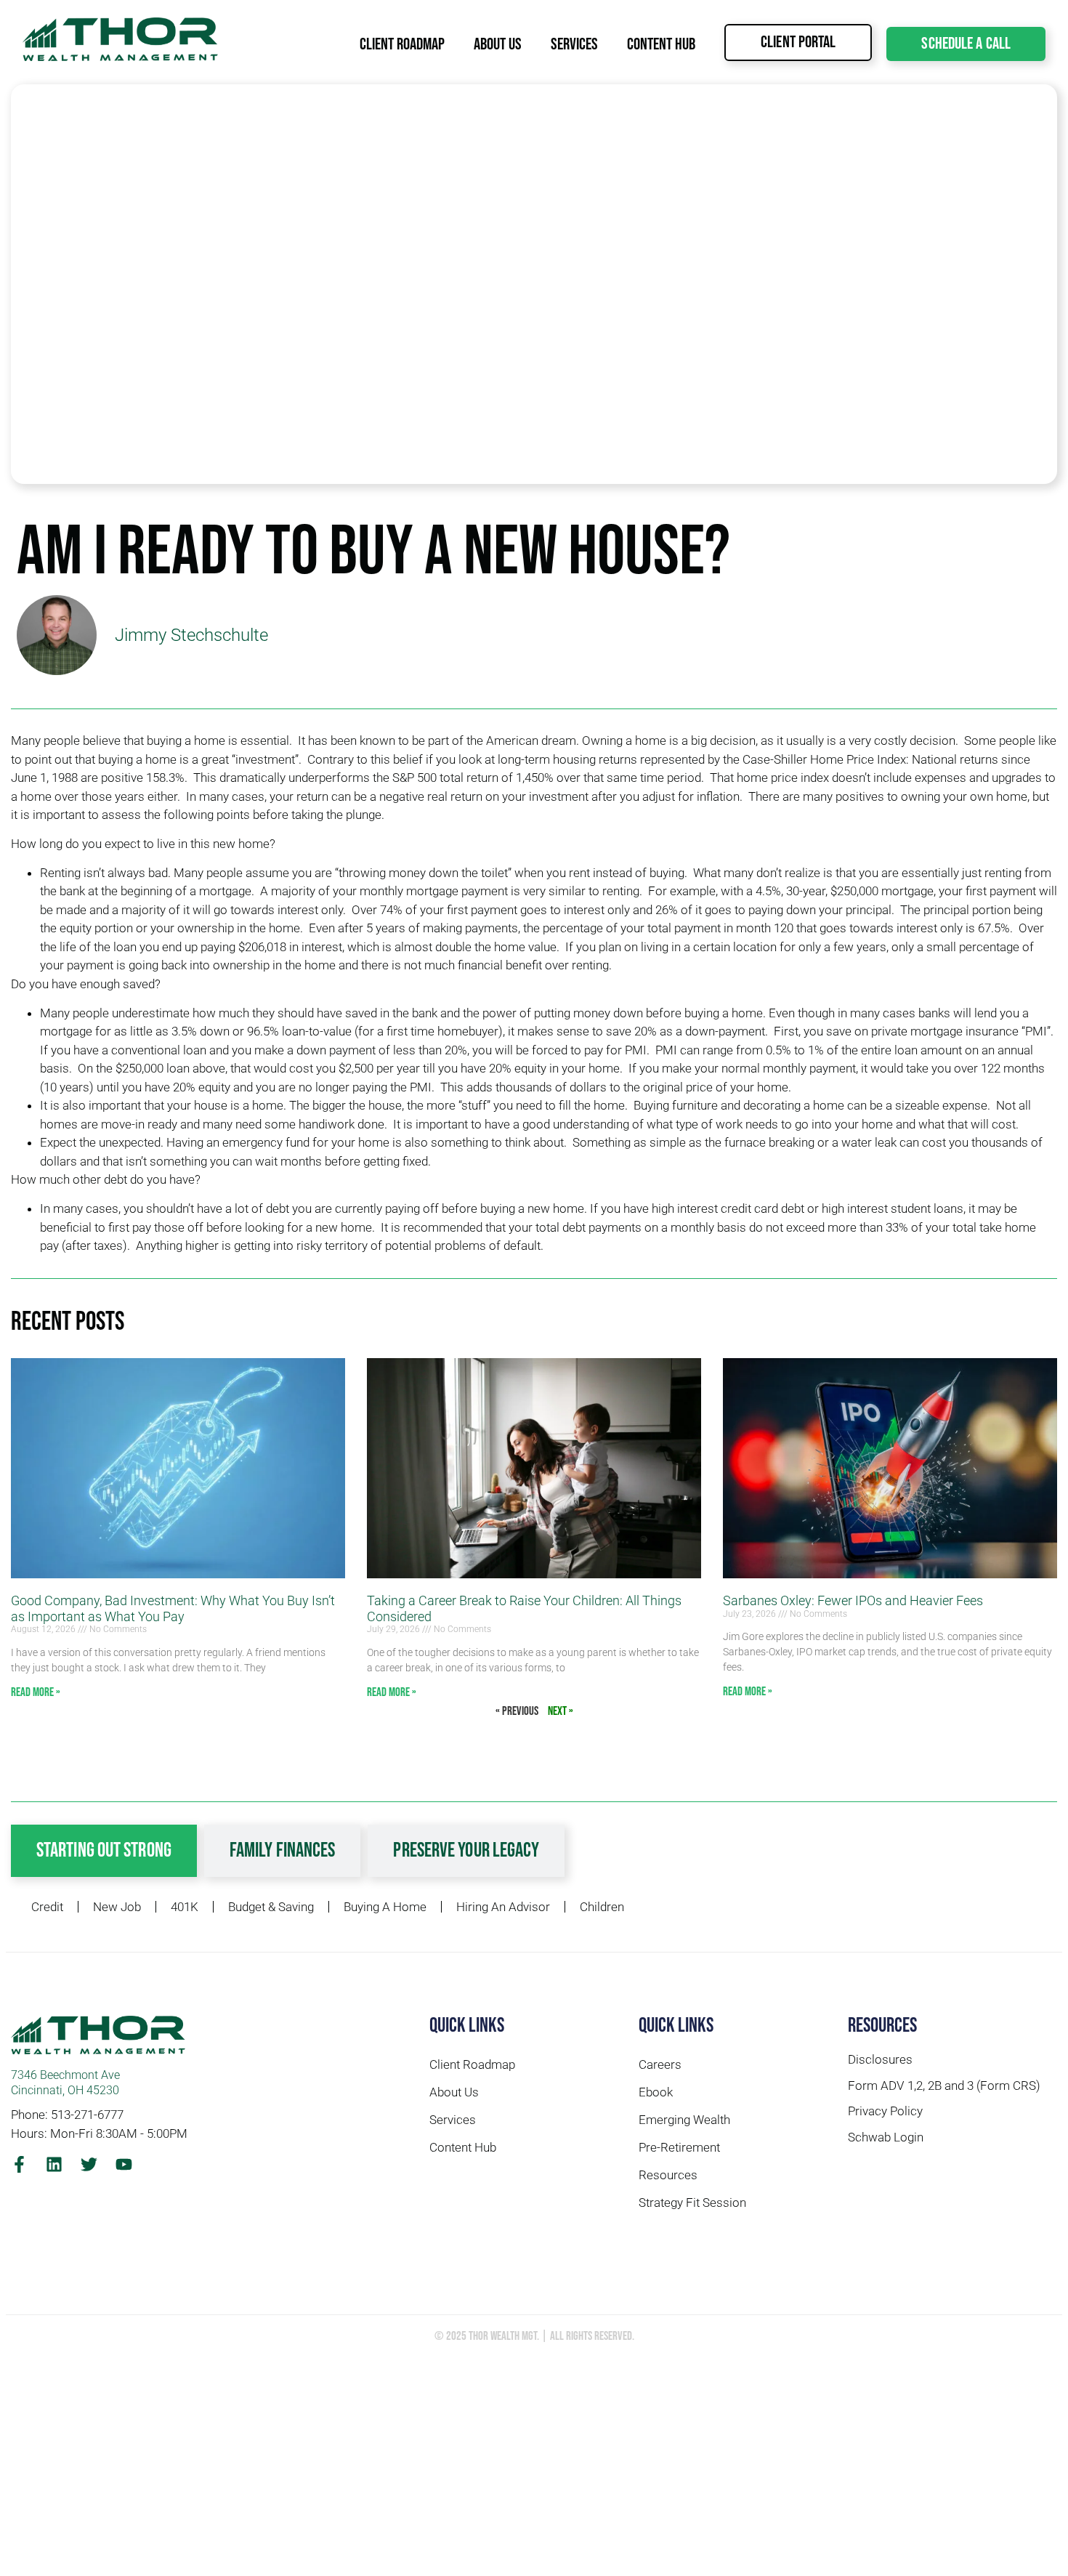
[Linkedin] (54, 2164)
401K (185, 1907)
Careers (660, 2064)
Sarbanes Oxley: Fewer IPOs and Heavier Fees (853, 1600)
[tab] (104, 1851)
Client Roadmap (402, 44)
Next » (561, 1711)
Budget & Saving (271, 1907)
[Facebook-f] (19, 2164)
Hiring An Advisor (503, 1907)
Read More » (36, 1692)
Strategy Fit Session (692, 2202)
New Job (117, 1907)
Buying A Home (385, 1907)
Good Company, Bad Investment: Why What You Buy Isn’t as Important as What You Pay (173, 1608)
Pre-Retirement (679, 2147)
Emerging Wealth (684, 2120)
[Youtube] (124, 2164)
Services (574, 44)
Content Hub (661, 44)
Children (602, 1907)
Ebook (656, 2092)
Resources (668, 2175)
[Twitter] (89, 2164)
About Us (498, 44)
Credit (47, 1907)
